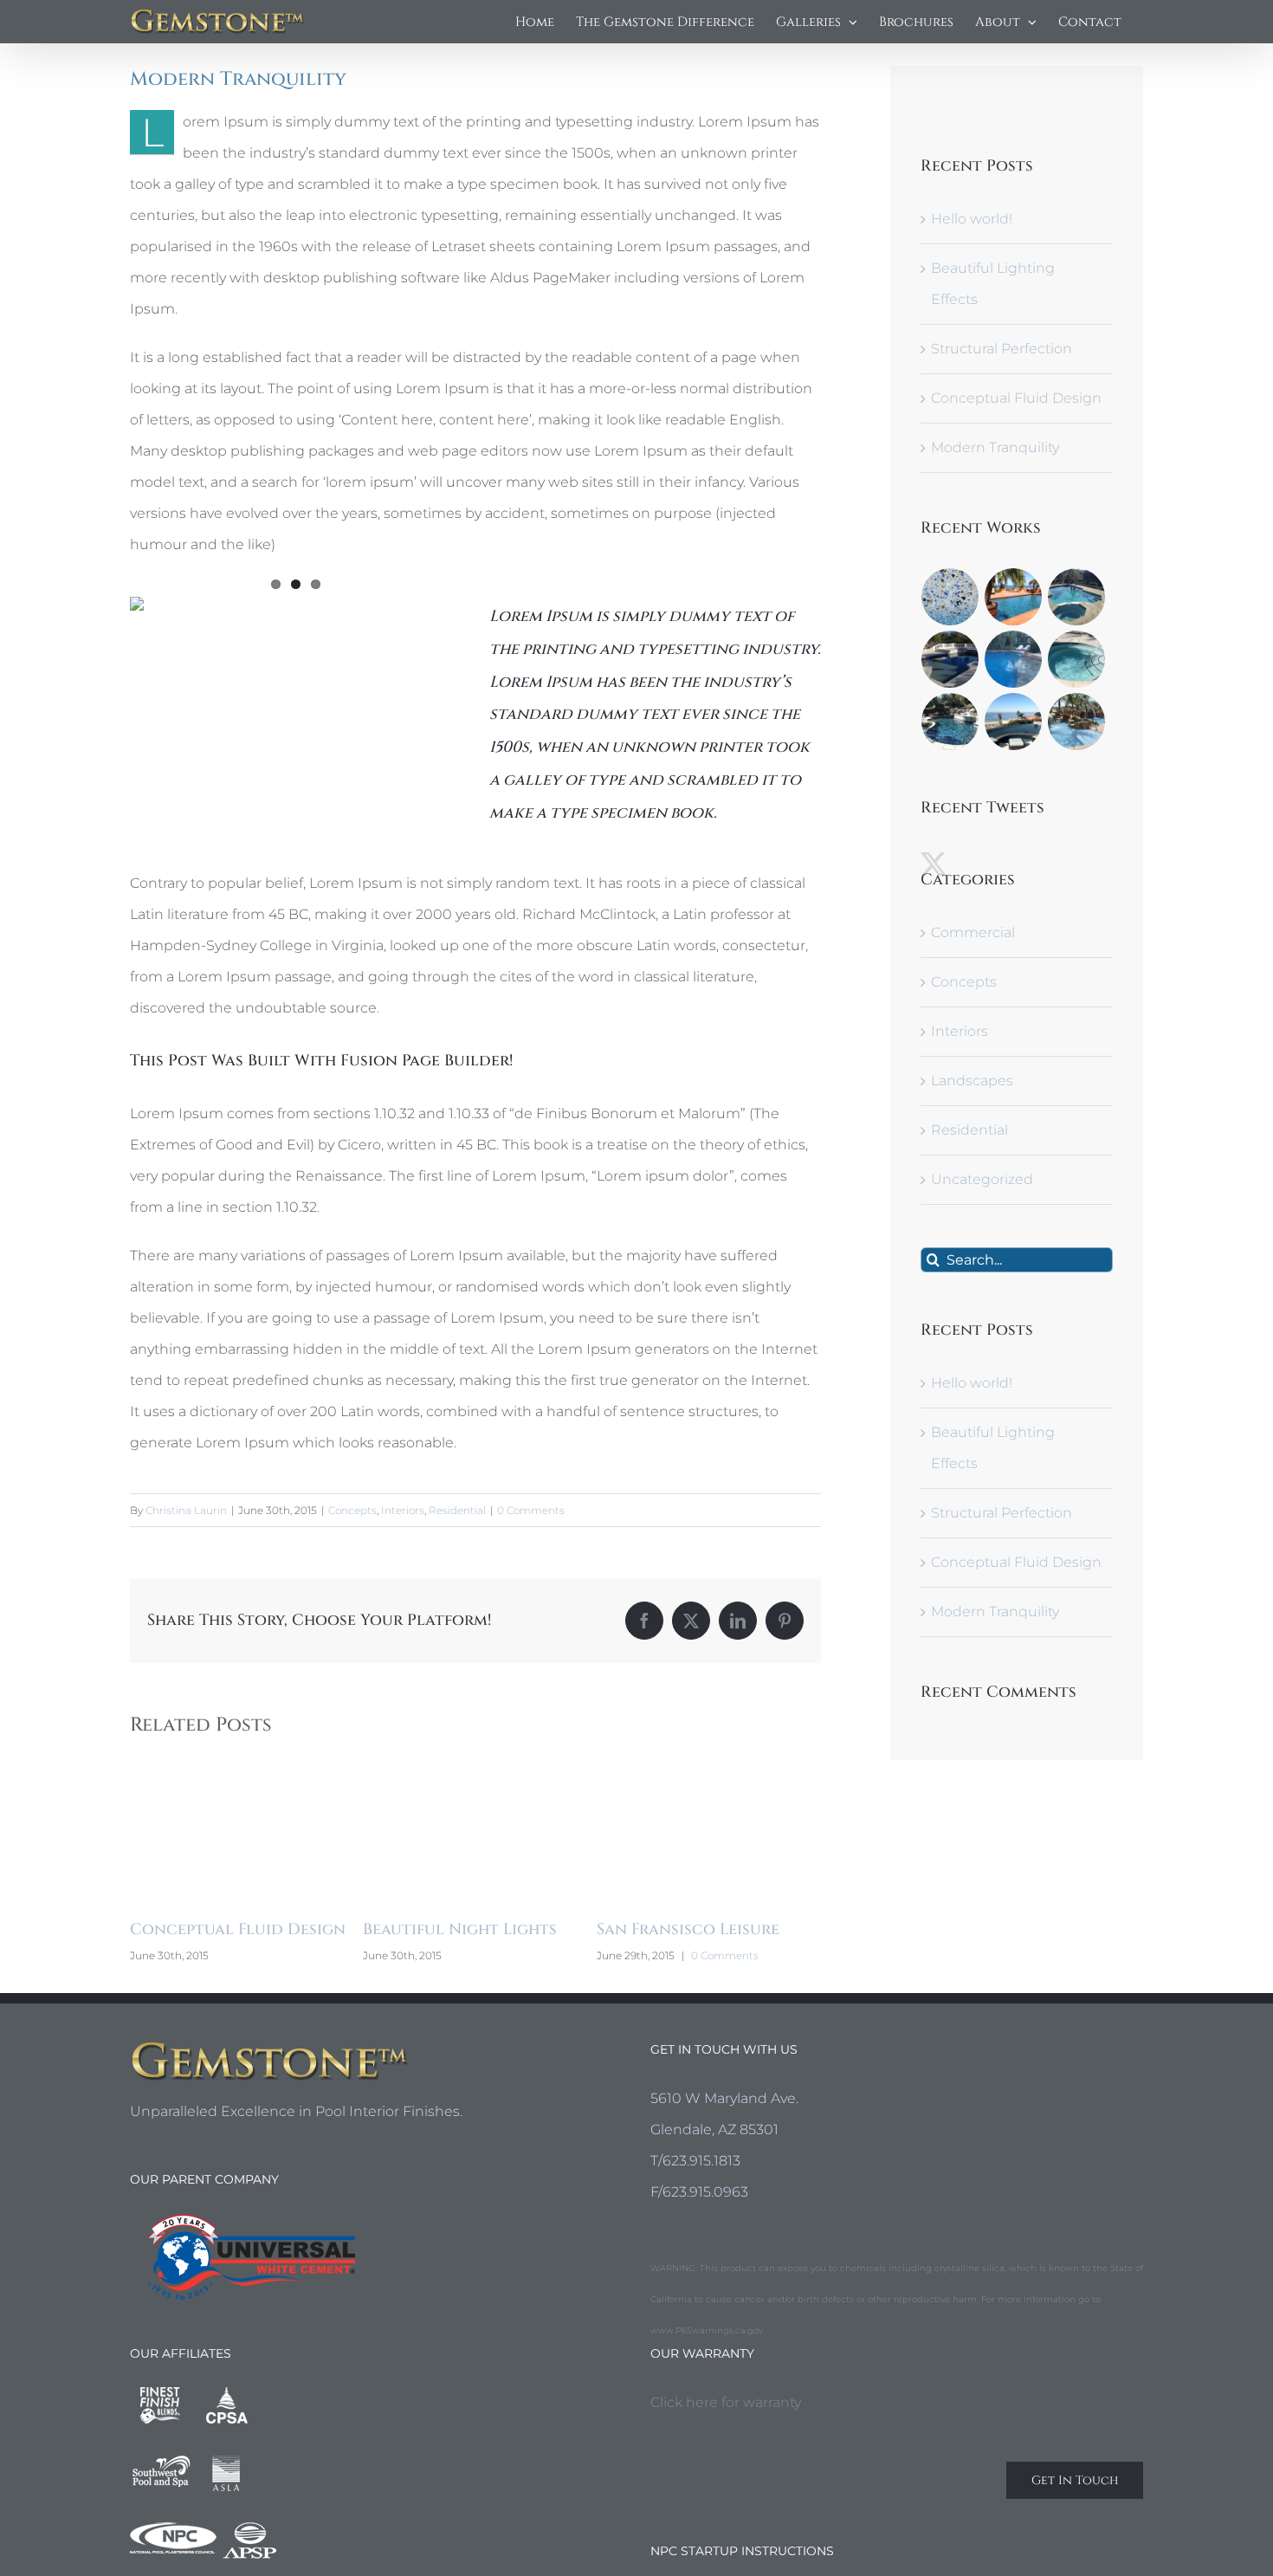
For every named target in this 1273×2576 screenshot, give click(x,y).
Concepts (352, 1510)
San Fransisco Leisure (481, 1929)
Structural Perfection (1002, 349)
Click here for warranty (726, 2431)
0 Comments (531, 1510)
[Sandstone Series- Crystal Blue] (1077, 597)
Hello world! (972, 219)
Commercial (973, 932)
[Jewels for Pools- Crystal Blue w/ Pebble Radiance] (1077, 722)
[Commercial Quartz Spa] (1077, 659)
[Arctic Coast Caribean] (950, 597)
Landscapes (972, 1081)
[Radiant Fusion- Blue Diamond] (1014, 659)
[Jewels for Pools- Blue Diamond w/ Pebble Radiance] (950, 659)
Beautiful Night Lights (254, 1929)
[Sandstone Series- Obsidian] (1014, 722)
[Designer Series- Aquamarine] (1014, 597)
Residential (457, 1510)
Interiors (403, 1510)
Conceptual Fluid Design (1016, 398)
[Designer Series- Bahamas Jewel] (950, 722)
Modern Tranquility (995, 447)
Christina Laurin (186, 1510)
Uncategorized (982, 1179)
